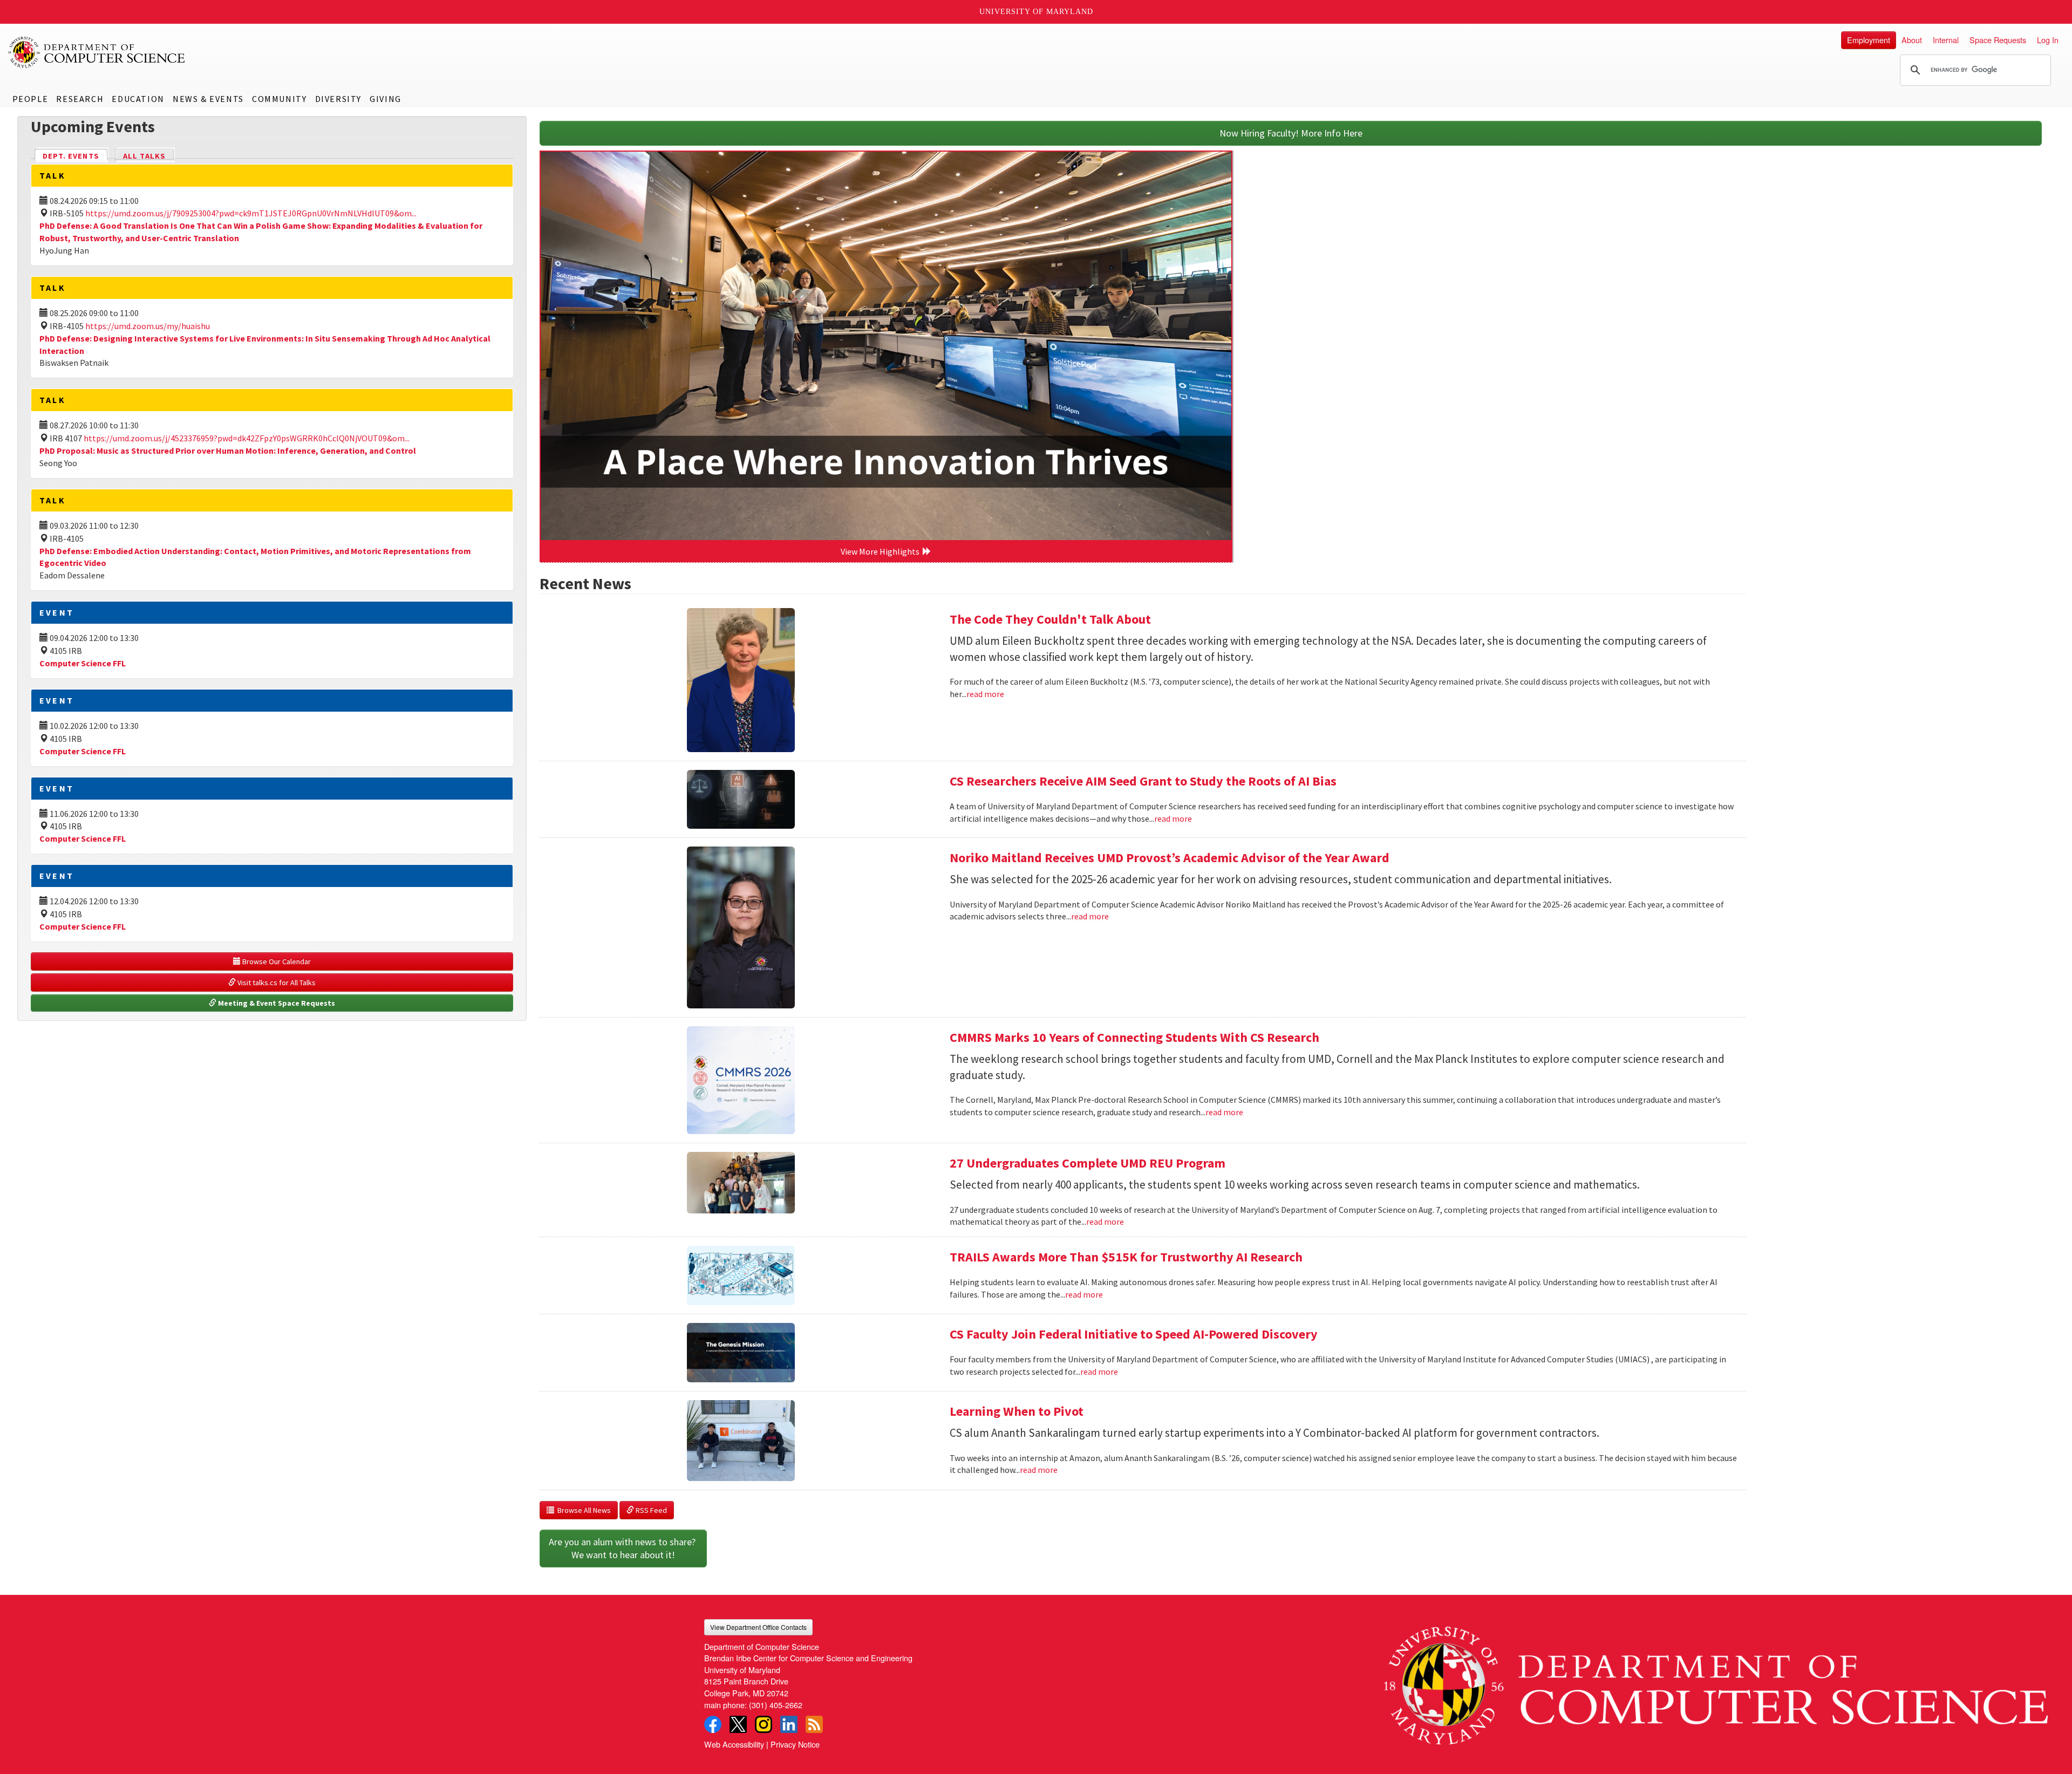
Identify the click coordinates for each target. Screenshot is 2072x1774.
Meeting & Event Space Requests (276, 1003)
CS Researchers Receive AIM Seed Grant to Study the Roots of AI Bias (1143, 781)
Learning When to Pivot (1017, 1411)
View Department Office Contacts (758, 1627)
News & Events (208, 99)
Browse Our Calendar (276, 961)
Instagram (764, 1724)
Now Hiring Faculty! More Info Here (1291, 133)
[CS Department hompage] (1716, 1682)
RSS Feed (650, 1510)
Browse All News (582, 1510)
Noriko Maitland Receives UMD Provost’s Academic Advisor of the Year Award (1170, 858)
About (1912, 40)
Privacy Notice (795, 1744)
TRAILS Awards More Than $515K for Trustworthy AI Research (1126, 1257)
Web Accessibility (734, 1744)
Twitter (738, 1724)
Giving (386, 99)
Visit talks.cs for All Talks (276, 982)
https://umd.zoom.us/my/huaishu (148, 326)
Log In (2048, 40)
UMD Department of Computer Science (97, 52)
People (30, 99)
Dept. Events (76, 156)
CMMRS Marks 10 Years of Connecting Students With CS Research (1134, 1037)
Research (80, 99)
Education (138, 99)
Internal (1946, 40)
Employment (1869, 40)
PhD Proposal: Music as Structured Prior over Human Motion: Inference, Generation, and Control (228, 451)
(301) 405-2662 (776, 1705)
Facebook (713, 1724)
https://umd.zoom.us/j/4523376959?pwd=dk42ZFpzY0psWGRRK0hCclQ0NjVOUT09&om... (247, 438)
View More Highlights (882, 551)
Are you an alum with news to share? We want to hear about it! (623, 1548)
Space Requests (1998, 40)
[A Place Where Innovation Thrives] (886, 346)
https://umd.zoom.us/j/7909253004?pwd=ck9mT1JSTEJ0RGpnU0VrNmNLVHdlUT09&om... (251, 213)
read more (985, 694)
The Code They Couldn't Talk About (1050, 619)
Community (279, 99)
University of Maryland (1036, 12)
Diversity (338, 99)
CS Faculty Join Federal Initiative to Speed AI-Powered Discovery (1134, 1334)
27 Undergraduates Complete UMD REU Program (1088, 1163)
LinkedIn (789, 1724)
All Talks (144, 156)
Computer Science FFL (83, 663)
